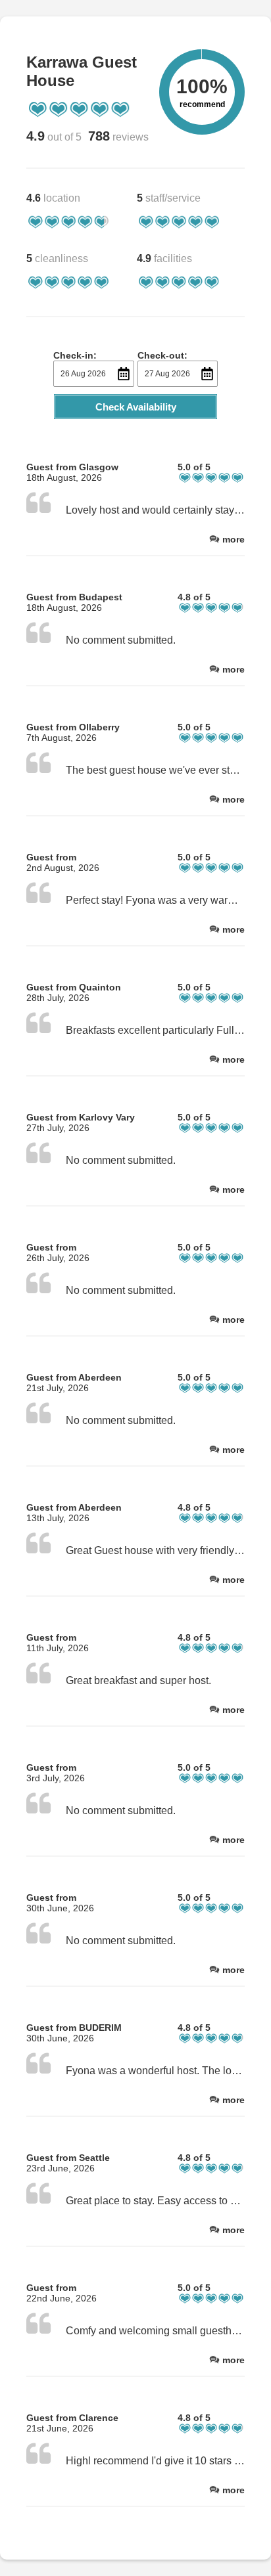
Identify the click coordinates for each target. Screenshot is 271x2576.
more (234, 539)
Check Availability (136, 407)
